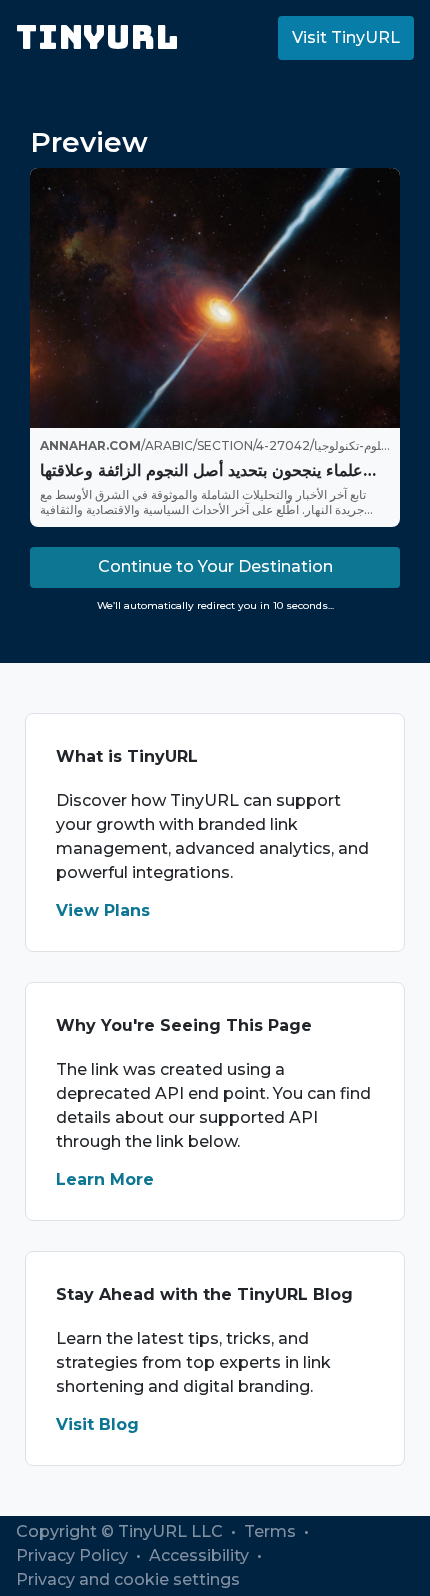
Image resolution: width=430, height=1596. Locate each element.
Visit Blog (97, 1424)
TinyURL (97, 37)
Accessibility (201, 1555)
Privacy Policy (74, 1555)
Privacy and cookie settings (128, 1579)
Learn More (105, 1179)
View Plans (103, 910)
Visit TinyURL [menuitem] (346, 37)
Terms (272, 1531)
